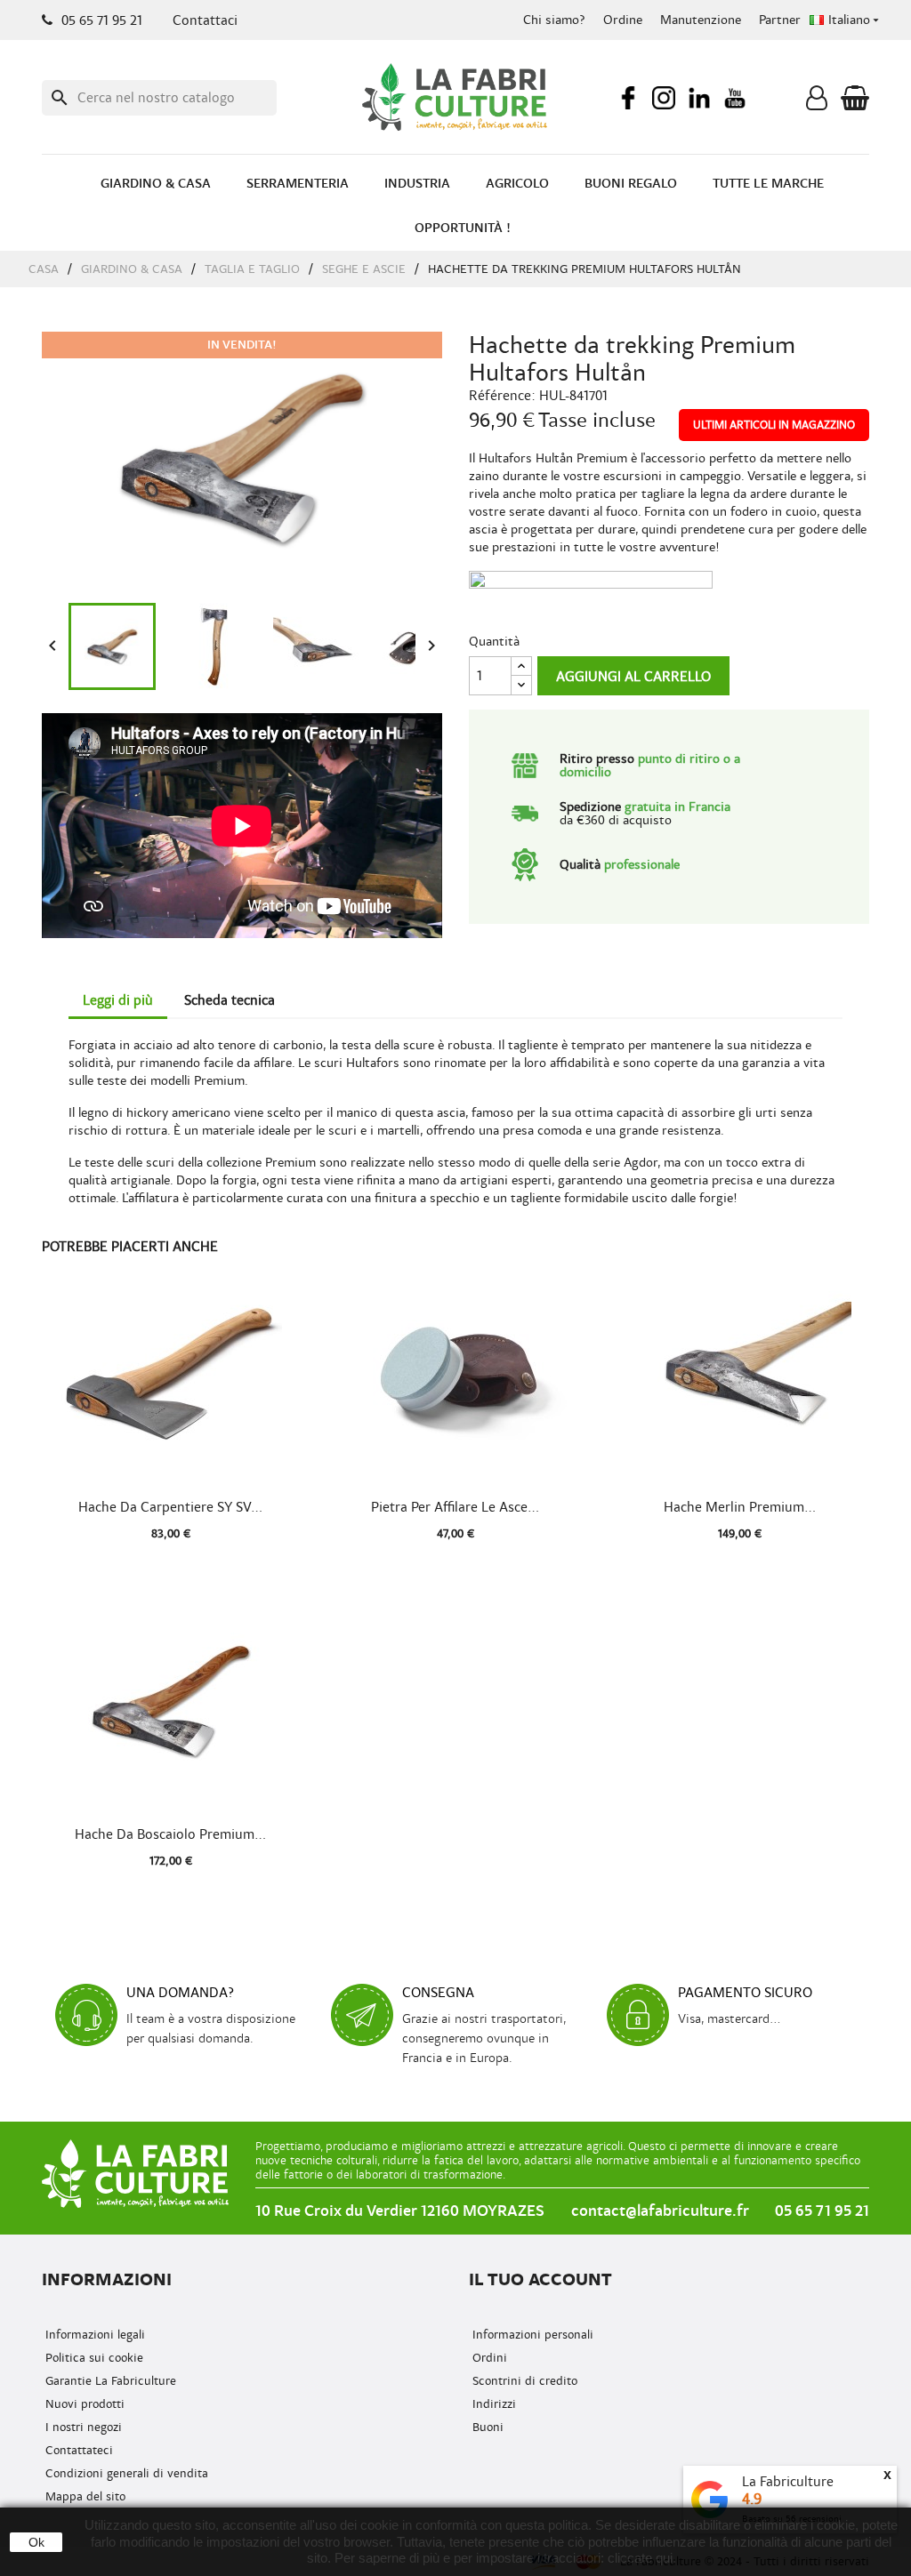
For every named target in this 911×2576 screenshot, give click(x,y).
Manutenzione (701, 20)
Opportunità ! (463, 228)
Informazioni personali (531, 2335)
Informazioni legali (93, 2335)
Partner (780, 20)
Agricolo (517, 184)
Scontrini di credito (523, 2381)
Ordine (623, 20)
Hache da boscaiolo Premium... (170, 1834)
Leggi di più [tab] (118, 1000)
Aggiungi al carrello (633, 677)
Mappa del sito (84, 2496)
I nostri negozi (82, 2427)
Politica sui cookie (93, 2358)
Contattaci (205, 20)
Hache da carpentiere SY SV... (170, 1507)
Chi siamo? (554, 20)
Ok (36, 2542)
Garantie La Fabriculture (109, 2381)
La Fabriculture (788, 2482)
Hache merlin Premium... (740, 1507)
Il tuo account (540, 2279)
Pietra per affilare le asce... (455, 1507)
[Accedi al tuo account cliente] (817, 102)
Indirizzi (492, 2404)
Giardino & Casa (156, 184)
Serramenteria (298, 184)
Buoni (486, 2427)
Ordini (488, 2358)
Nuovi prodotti (83, 2404)
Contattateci (77, 2450)
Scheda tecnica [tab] (230, 1000)
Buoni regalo (631, 184)
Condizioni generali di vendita (125, 2473)
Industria (417, 184)
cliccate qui (640, 2558)
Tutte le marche (768, 184)
